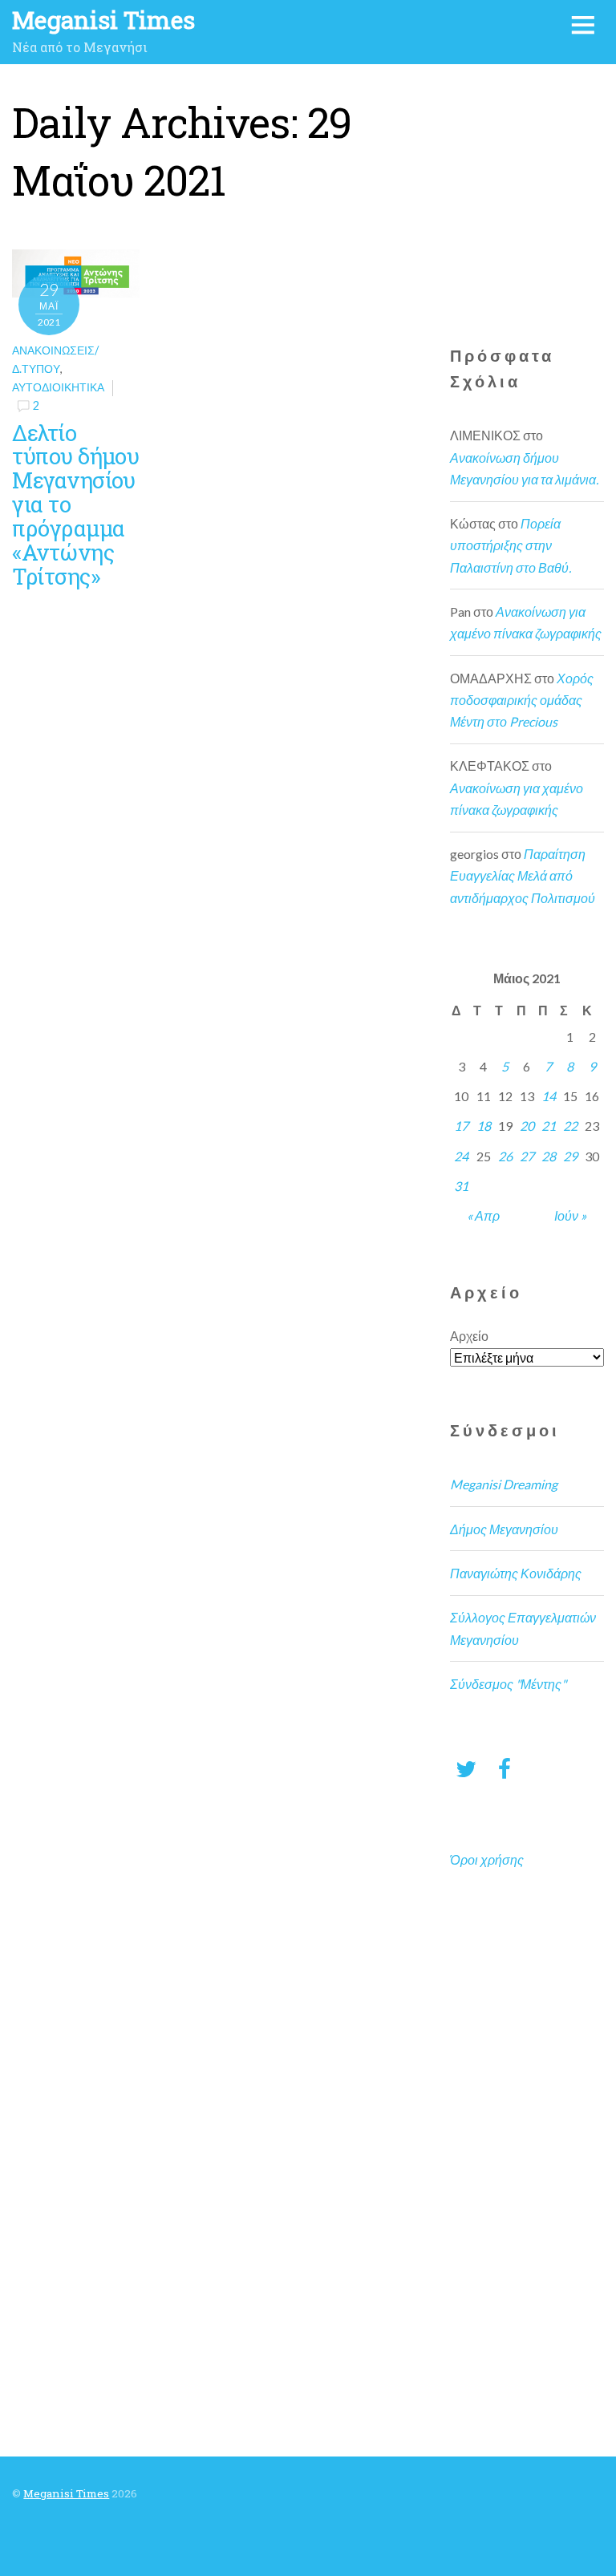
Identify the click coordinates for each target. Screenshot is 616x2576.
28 (549, 1156)
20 (527, 1126)
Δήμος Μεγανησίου (504, 1529)
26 (505, 1156)
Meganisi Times (66, 2493)
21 (549, 1126)
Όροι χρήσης (487, 1859)
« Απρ (483, 1215)
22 (570, 1126)
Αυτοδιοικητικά (58, 387)
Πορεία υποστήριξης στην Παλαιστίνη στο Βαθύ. (511, 545)
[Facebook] (505, 1768)
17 (461, 1126)
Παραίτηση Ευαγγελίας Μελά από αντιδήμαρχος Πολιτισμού (523, 875)
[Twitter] (466, 1768)
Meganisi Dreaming (504, 1484)
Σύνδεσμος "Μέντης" (508, 1684)
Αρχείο (469, 1336)
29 (570, 1156)
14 (549, 1096)
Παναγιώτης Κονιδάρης (516, 1573)
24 (461, 1156)
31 (461, 1186)
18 (484, 1126)
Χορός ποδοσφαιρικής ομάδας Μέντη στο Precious (522, 700)
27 (527, 1156)
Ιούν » (570, 1215)
